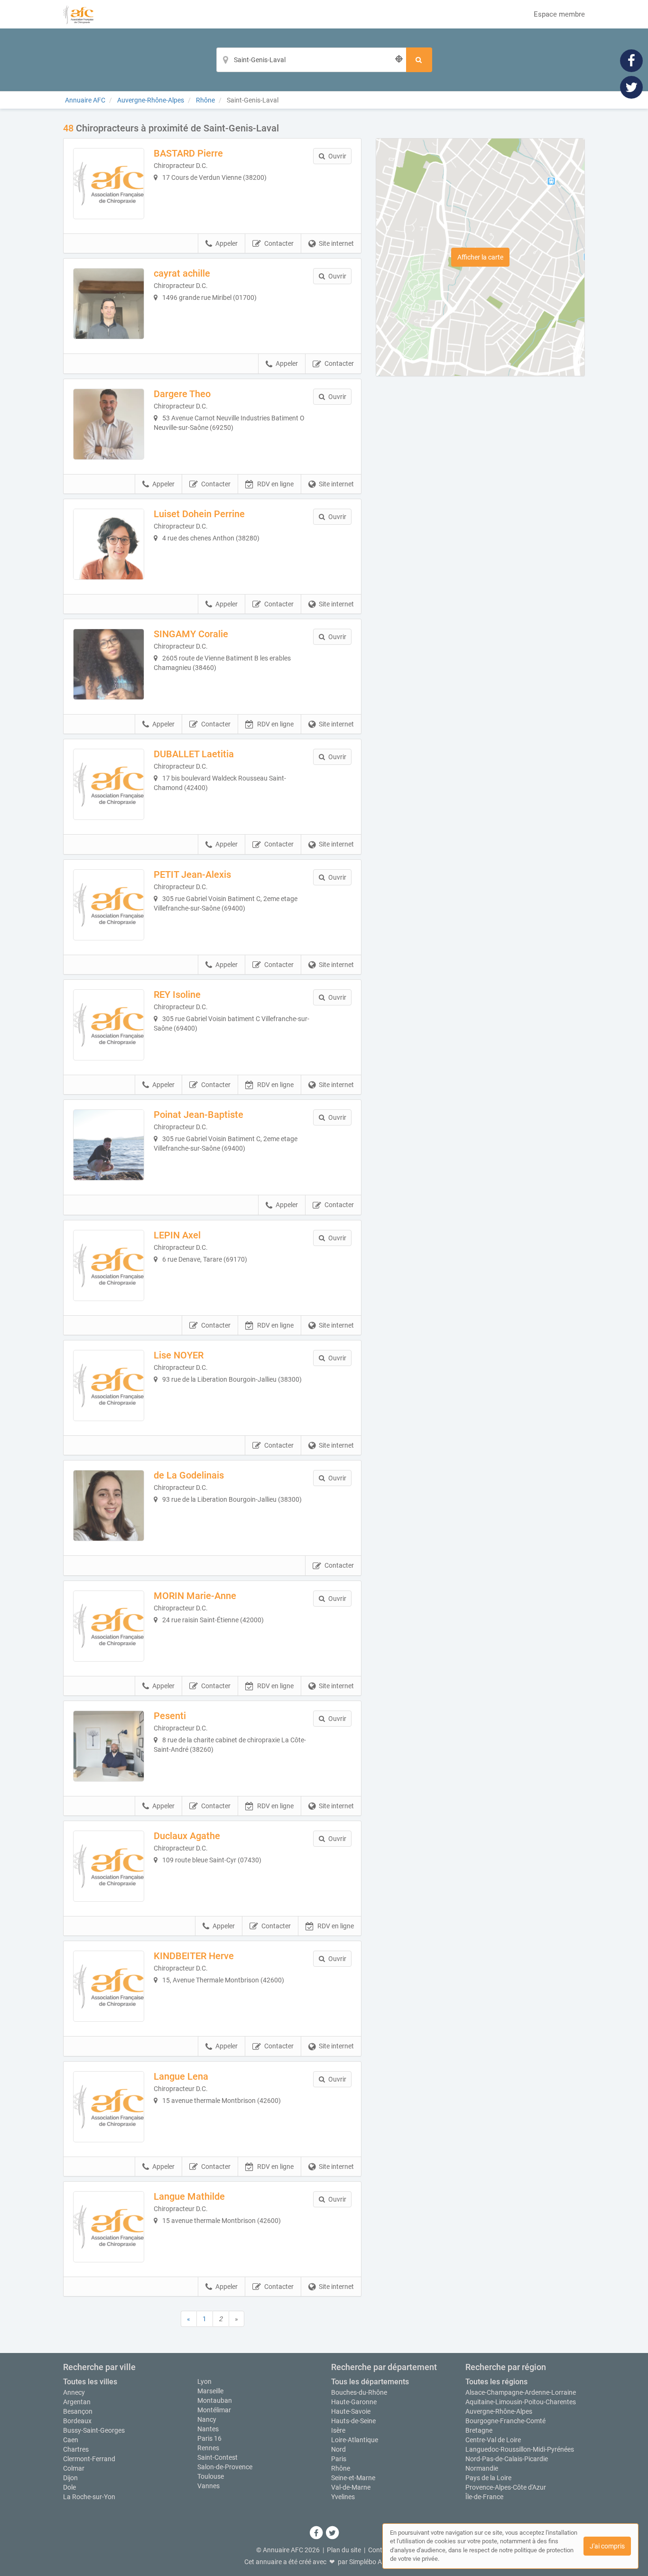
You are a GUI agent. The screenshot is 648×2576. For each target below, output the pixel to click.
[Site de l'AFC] (78, 14)
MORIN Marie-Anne (195, 1596)
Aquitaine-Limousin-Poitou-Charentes (521, 2402)
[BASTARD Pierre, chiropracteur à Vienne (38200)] (109, 184)
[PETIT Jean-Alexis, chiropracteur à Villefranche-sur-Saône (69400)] (109, 905)
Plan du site (344, 2550)
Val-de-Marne (351, 2487)
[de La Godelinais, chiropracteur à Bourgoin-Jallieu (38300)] (109, 1506)
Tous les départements (370, 2382)
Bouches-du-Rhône (359, 2392)
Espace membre (559, 14)
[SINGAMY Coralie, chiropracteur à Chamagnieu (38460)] (109, 664)
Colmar (74, 2468)
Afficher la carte (480, 257)
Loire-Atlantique (355, 2440)
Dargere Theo (182, 394)
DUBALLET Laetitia (194, 754)
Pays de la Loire (488, 2478)
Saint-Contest (218, 2457)
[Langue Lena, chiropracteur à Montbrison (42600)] (109, 2107)
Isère (338, 2430)
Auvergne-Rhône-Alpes (499, 2411)
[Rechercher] (419, 60)
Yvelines (343, 2497)
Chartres (76, 2449)
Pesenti (170, 1716)
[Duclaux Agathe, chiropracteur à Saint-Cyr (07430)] (109, 1866)
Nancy (207, 2419)
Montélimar (214, 2410)
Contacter (279, 243)
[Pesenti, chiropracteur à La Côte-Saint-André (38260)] (109, 1746)
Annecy (74, 2392)
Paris (339, 2459)
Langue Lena (181, 2076)
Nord (338, 2449)
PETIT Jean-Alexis (192, 874)
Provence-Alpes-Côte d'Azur (506, 2487)
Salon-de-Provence (225, 2467)
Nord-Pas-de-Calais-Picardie (507, 2459)
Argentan (77, 2402)
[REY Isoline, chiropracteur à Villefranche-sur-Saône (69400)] (109, 1025)
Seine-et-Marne (353, 2478)
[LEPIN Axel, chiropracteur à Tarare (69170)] (109, 1265)
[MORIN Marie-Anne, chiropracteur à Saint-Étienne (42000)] (109, 1626)
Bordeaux (77, 2421)
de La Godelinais (189, 1475)
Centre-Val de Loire (493, 2440)
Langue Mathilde (189, 2196)
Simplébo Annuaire (377, 2562)
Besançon (78, 2411)
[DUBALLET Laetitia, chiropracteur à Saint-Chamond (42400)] (109, 784)
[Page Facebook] (631, 60)
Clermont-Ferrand (89, 2459)
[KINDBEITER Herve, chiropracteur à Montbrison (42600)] (109, 1986)
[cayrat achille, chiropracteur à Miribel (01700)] (109, 304)
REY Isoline (177, 995)
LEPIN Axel (177, 1235)
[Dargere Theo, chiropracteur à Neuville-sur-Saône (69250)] (109, 424)
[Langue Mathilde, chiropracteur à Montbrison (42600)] (109, 2227)
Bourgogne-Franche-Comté (505, 2421)
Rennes (208, 2448)
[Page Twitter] (631, 87)
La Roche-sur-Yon (89, 2497)
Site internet (336, 243)
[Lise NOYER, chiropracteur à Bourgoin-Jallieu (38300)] (109, 1386)
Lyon (204, 2381)
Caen (71, 2440)
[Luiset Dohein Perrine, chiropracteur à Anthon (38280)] (109, 544)
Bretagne (479, 2430)
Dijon (70, 2478)
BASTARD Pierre (188, 153)
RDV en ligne (275, 484)
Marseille (210, 2391)
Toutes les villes (90, 2382)
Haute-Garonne (354, 2402)
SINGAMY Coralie (191, 634)
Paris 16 (209, 2438)
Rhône (341, 2468)
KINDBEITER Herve (194, 1956)
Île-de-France (484, 2497)
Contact (380, 2550)
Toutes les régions (496, 2382)
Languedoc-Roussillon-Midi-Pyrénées (520, 2449)
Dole (69, 2487)
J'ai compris (607, 2546)
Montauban (215, 2400)
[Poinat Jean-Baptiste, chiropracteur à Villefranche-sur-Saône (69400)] (109, 1145)
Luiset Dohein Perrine (199, 514)
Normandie (482, 2468)
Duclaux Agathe (187, 1836)
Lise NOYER (179, 1355)
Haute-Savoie (351, 2411)
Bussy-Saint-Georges (94, 2430)
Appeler (227, 243)
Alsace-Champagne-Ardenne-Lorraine (521, 2392)
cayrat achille (182, 273)
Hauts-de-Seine (353, 2421)
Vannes (208, 2486)
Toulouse (211, 2476)
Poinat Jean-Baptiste (199, 1115)
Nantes (208, 2429)
